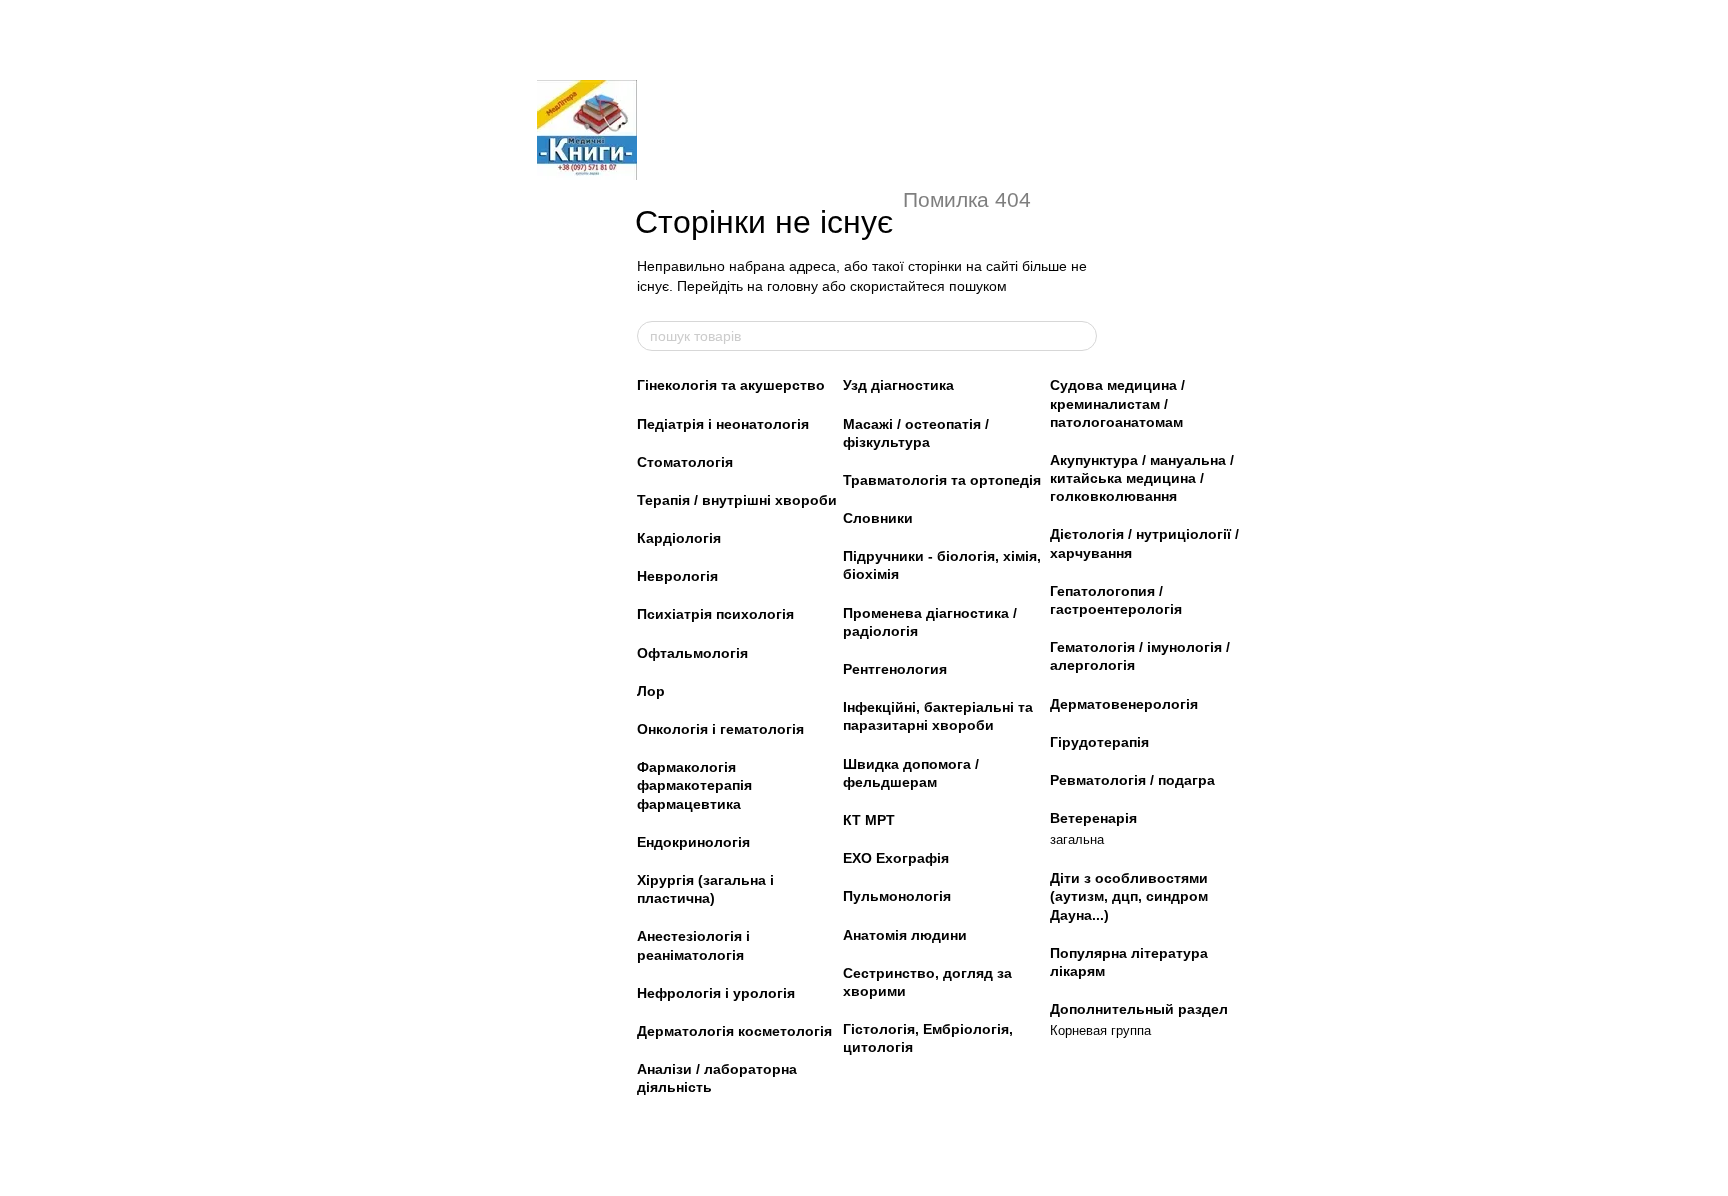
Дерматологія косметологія (734, 1031)
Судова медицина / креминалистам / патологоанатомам (1117, 403)
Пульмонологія (897, 896)
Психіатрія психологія (715, 614)
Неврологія (677, 576)
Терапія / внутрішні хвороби (737, 500)
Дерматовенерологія (1124, 704)
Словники (878, 518)
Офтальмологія (692, 653)
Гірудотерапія (1099, 742)
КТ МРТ (869, 820)
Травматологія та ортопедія (942, 480)
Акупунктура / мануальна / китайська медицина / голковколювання (1142, 478)
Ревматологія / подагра (1132, 780)
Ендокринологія (693, 842)
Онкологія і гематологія (720, 729)
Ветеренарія (1093, 818)
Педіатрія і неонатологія (723, 424)
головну (792, 286)
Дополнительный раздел (1139, 1009)
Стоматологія (685, 462)
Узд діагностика (898, 385)
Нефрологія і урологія (716, 993)
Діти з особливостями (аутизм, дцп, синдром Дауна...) (1129, 896)
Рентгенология (895, 669)
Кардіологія (679, 538)
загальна (1077, 839)
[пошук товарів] (1081, 336)
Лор (651, 691)
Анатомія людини (905, 935)
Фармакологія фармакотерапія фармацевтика (694, 785)
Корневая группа (1100, 1030)
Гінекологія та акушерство (731, 385)
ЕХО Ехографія (896, 858)
